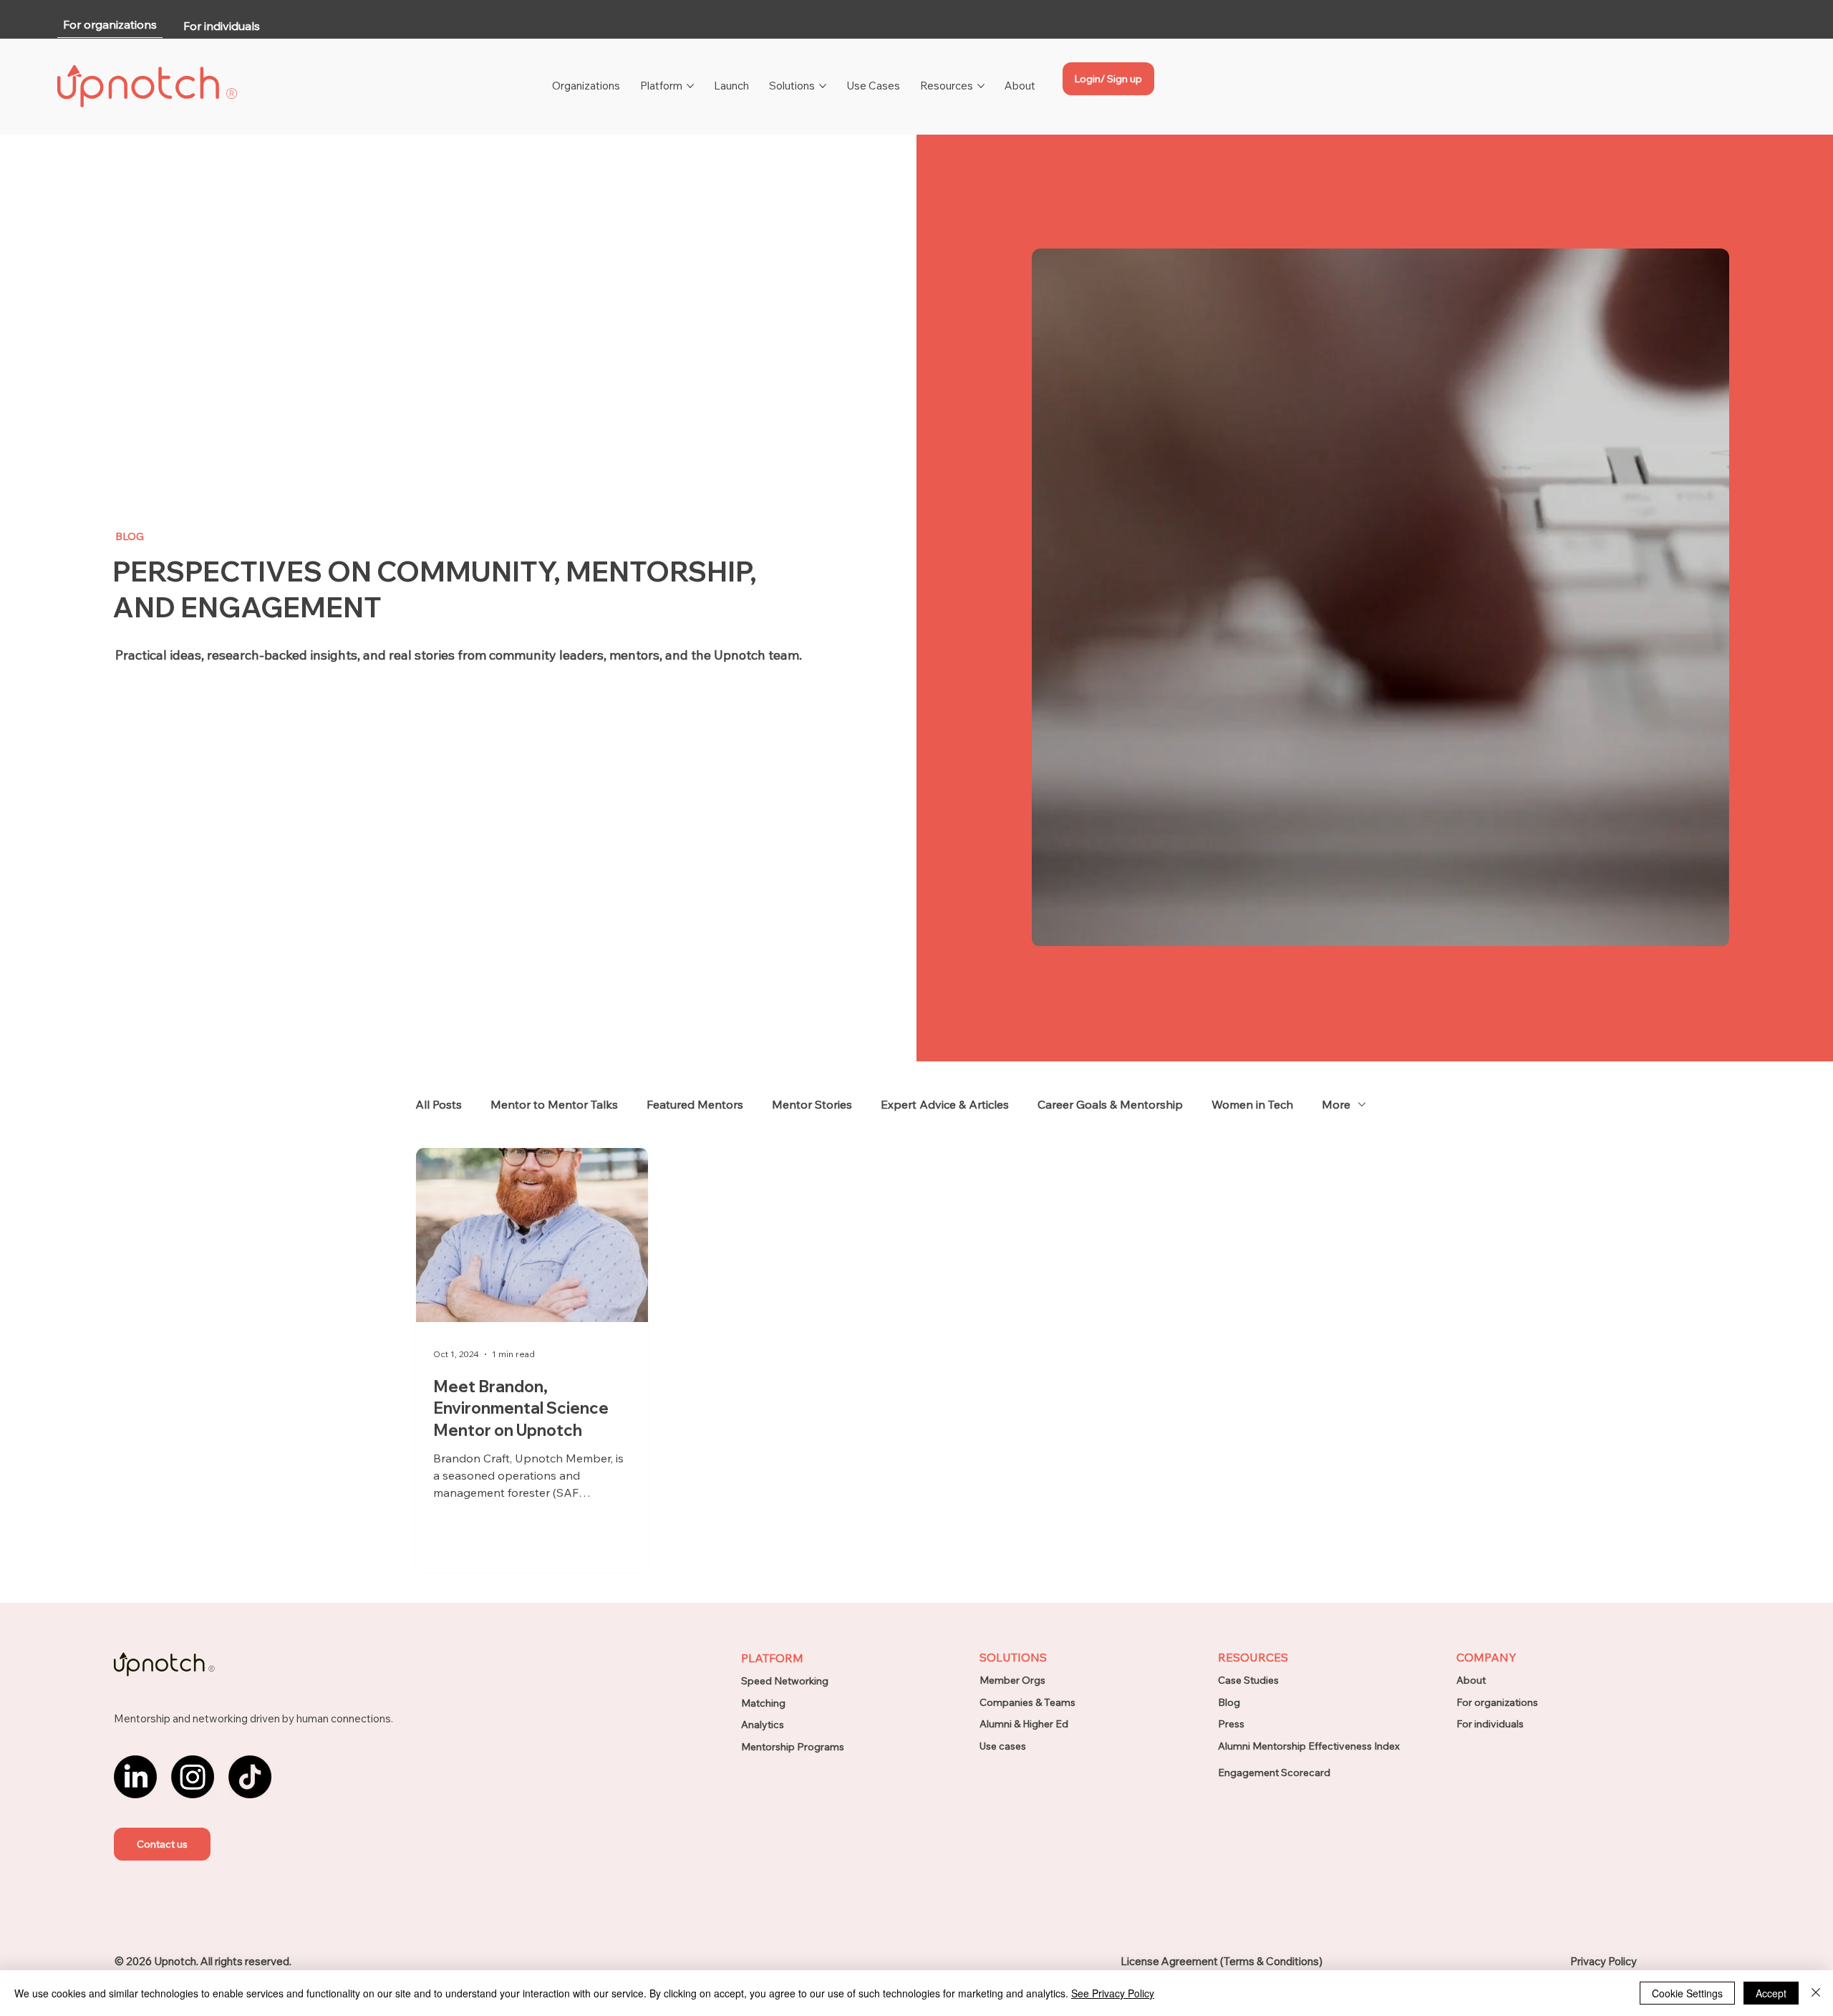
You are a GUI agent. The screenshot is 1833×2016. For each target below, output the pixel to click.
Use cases (1003, 1746)
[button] (162, 1844)
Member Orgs (1012, 1680)
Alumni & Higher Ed (1024, 1724)
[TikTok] (250, 1777)
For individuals (1490, 1724)
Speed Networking (785, 1681)
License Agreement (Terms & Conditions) (1222, 1961)
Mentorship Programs (793, 1747)
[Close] (1816, 1993)
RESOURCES (1253, 1657)
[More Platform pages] (690, 86)
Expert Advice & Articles (945, 1104)
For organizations (1497, 1702)
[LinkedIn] (135, 1777)
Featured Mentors (695, 1104)
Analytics (763, 1725)
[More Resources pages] (981, 86)
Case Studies (1248, 1680)
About (1471, 1680)
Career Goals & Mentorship (1110, 1104)
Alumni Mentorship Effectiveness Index (1309, 1746)
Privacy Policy (1604, 1961)
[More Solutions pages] (823, 86)
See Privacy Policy (1113, 1993)
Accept (1771, 1993)
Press (1231, 1724)
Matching (763, 1703)
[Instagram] (193, 1777)
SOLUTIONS (1013, 1657)
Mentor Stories (812, 1104)
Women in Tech (1252, 1104)
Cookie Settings (1687, 1993)
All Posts (439, 1104)
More (1336, 1104)
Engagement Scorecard (1274, 1773)
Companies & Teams (1027, 1702)
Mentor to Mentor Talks (554, 1104)
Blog (1229, 1702)
